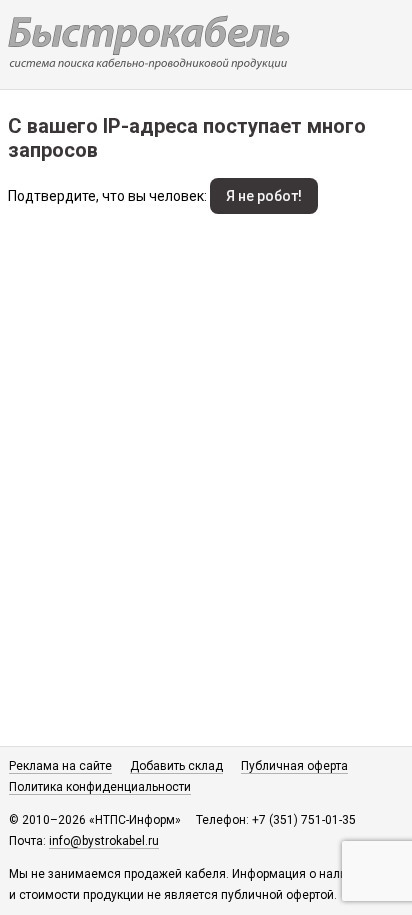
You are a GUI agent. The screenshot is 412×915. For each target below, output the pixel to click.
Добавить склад (176, 766)
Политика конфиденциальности (100, 787)
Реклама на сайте (60, 766)
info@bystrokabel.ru (104, 841)
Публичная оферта (294, 766)
